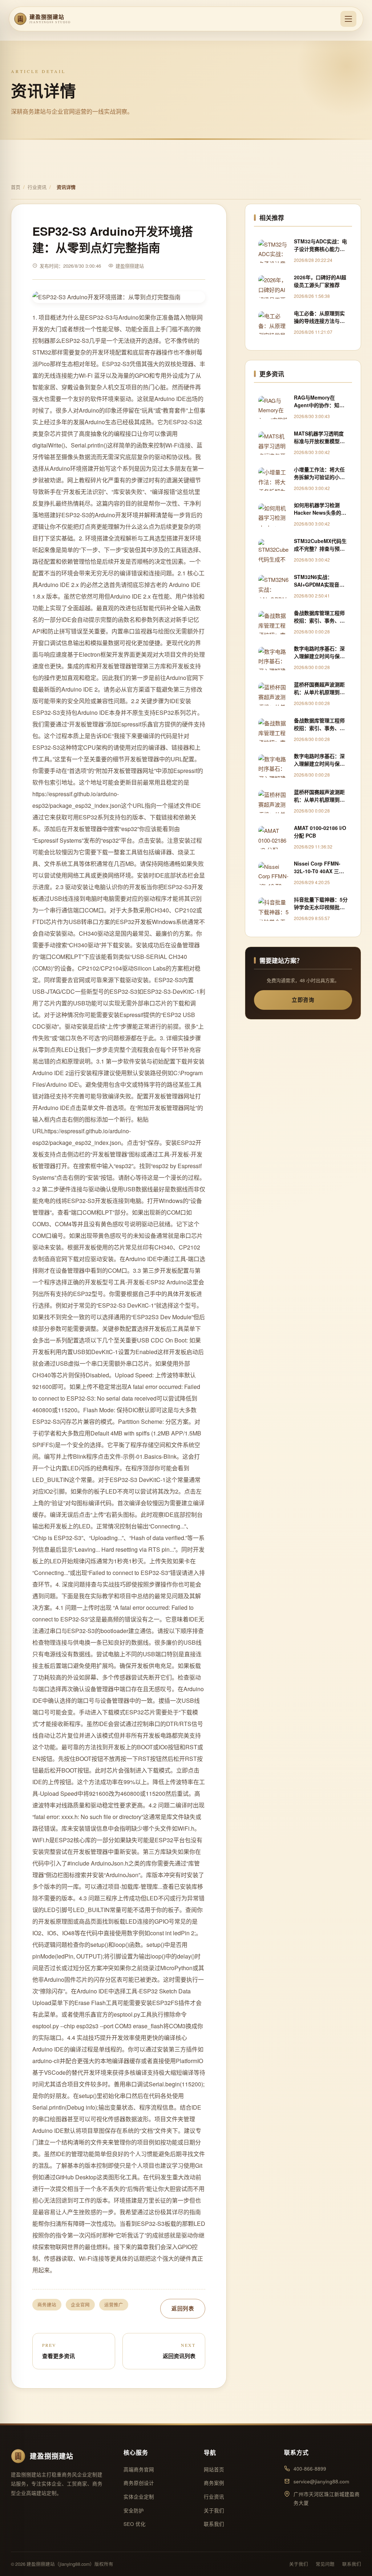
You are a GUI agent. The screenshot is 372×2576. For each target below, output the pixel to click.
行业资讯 (37, 187)
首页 (16, 187)
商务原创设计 (139, 2483)
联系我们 (214, 2524)
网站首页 (214, 2469)
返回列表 (183, 2308)
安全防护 (134, 2510)
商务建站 (47, 2305)
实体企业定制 (139, 2497)
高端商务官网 (139, 2469)
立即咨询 (303, 1000)
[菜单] (348, 19)
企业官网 (80, 2305)
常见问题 (325, 2564)
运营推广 (114, 2305)
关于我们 (214, 2510)
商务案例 (214, 2483)
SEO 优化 (135, 2524)
